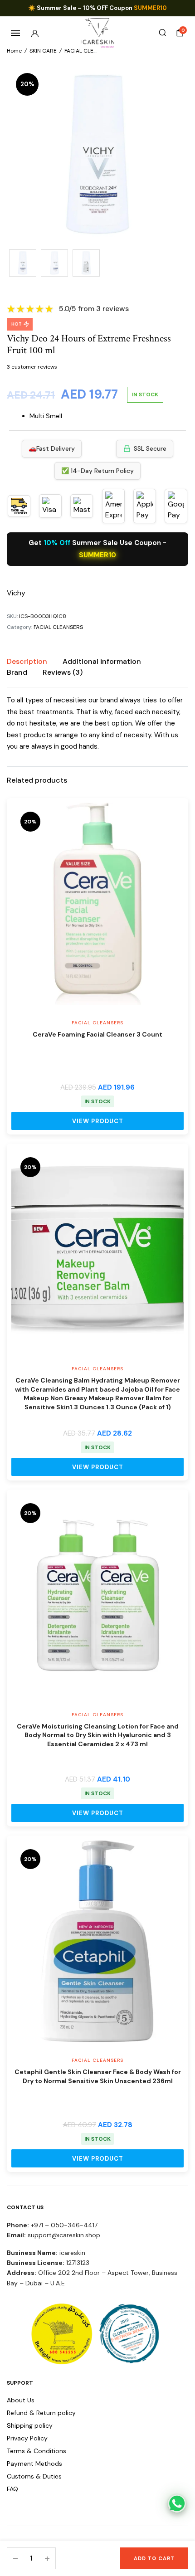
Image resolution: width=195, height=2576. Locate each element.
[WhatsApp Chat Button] (177, 2503)
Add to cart (154, 2558)
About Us (21, 2400)
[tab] (27, 662)
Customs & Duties (34, 2476)
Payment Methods (34, 2464)
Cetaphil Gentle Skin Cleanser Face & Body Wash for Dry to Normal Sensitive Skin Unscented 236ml (98, 2076)
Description (27, 661)
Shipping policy (30, 2425)
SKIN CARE (43, 51)
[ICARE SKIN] (98, 33)
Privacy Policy (27, 2438)
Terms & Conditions (37, 2451)
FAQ (12, 2489)
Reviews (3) (63, 672)
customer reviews (32, 367)
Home (14, 51)
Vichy (16, 593)
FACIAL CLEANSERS (89, 51)
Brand (17, 672)
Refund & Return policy (41, 2413)
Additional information (102, 661)
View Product (98, 1121)
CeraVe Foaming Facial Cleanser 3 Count (97, 1034)
